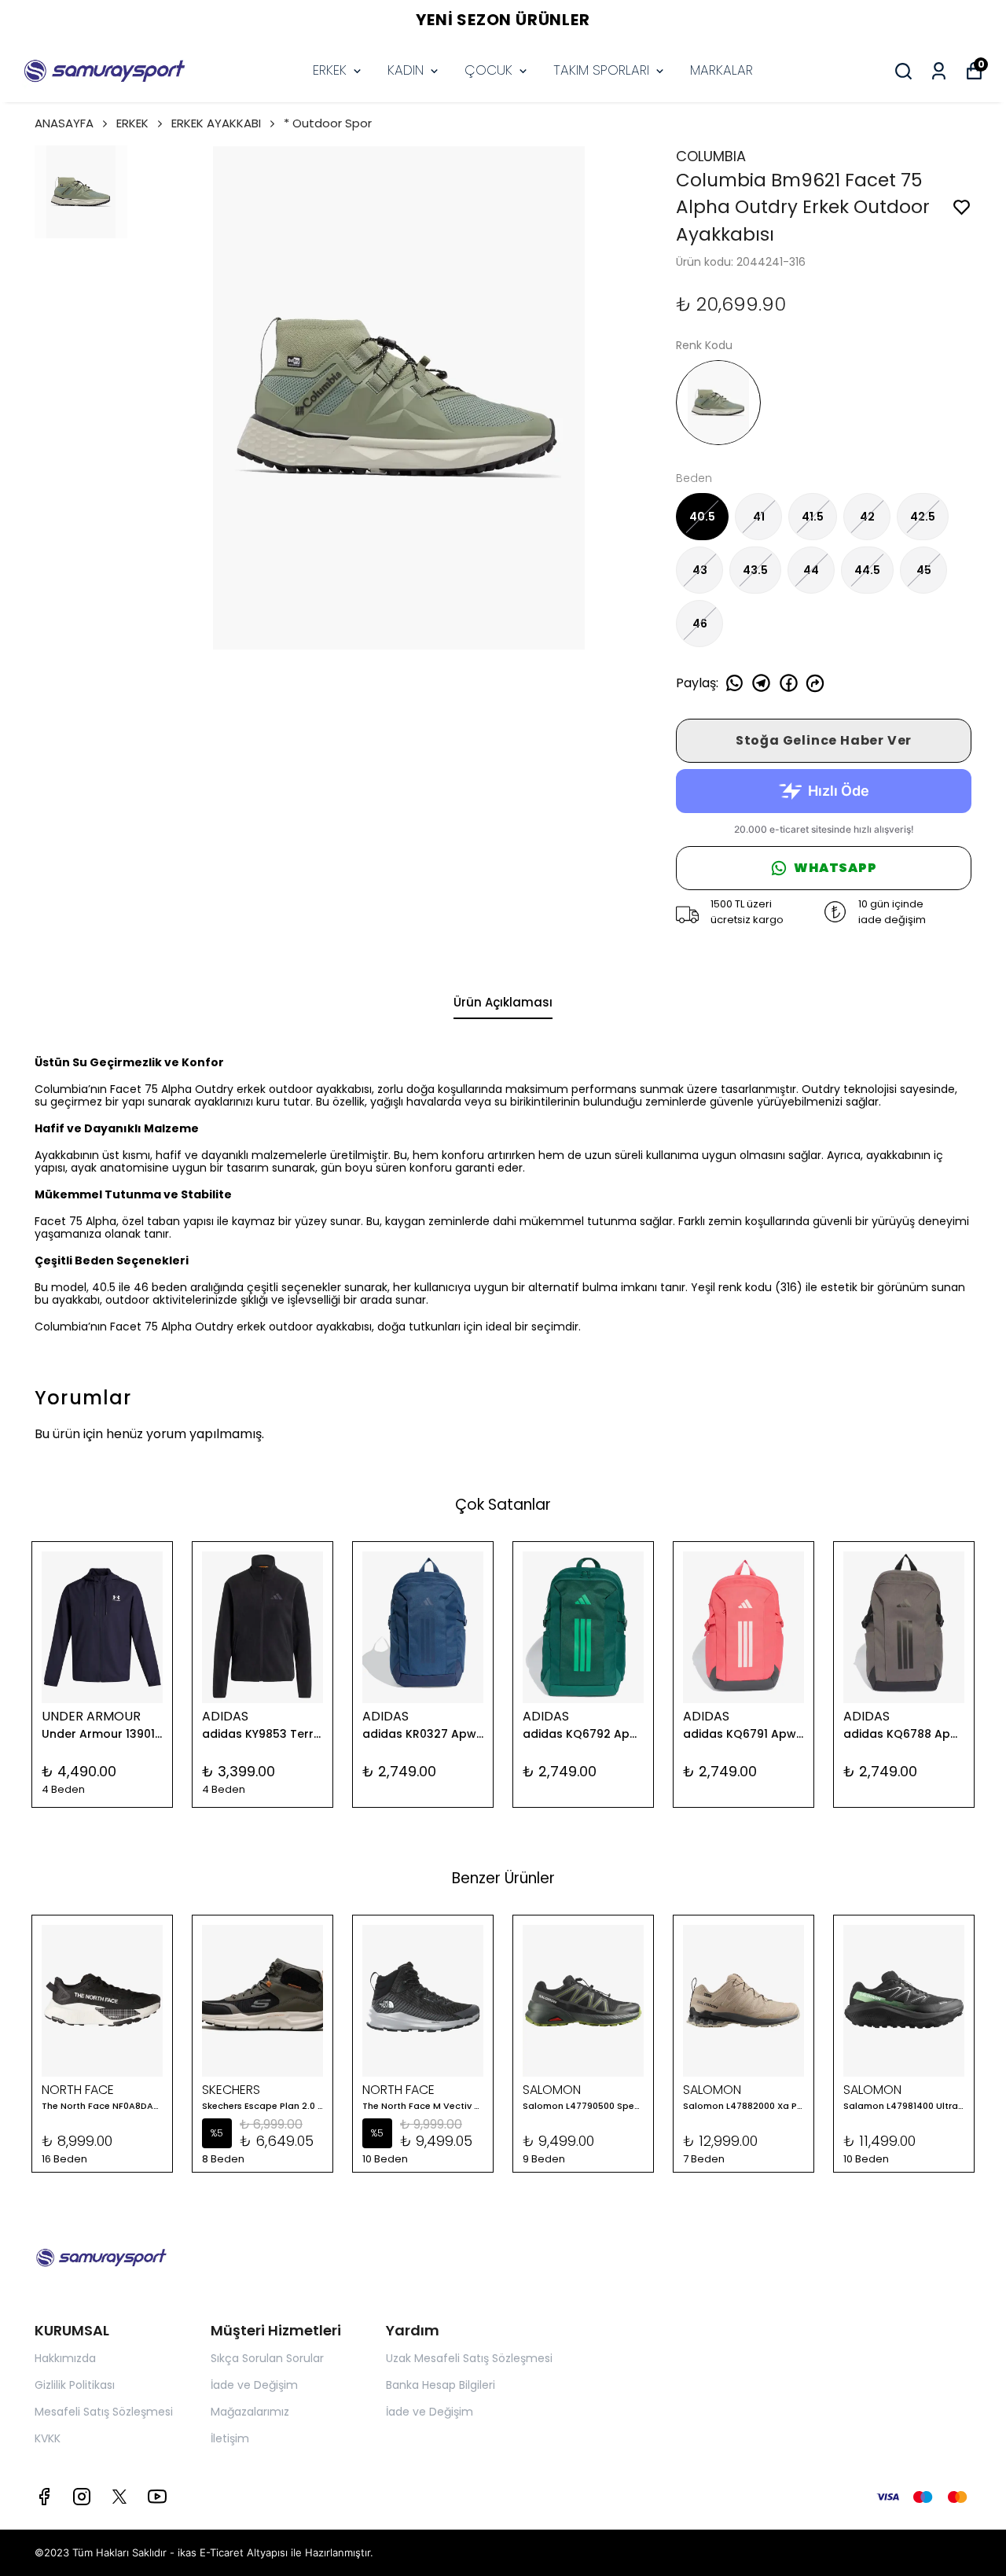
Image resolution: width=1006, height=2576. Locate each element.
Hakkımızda (65, 2358)
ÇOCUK (488, 70)
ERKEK (330, 70)
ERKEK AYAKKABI (216, 123)
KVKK (48, 2438)
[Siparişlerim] (939, 71)
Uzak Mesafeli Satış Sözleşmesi (469, 2358)
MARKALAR (721, 70)
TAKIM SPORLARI (601, 70)
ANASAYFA (64, 123)
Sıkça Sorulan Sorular (267, 2358)
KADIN (406, 70)
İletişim (230, 2438)
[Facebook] (44, 2497)
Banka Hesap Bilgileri (441, 2385)
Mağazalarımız (250, 2412)
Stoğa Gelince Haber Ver (824, 740)
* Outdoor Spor (328, 123)
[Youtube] (157, 2497)
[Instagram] (82, 2497)
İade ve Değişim (254, 2385)
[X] (119, 2497)
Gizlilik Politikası (75, 2385)
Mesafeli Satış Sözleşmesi (104, 2412)
